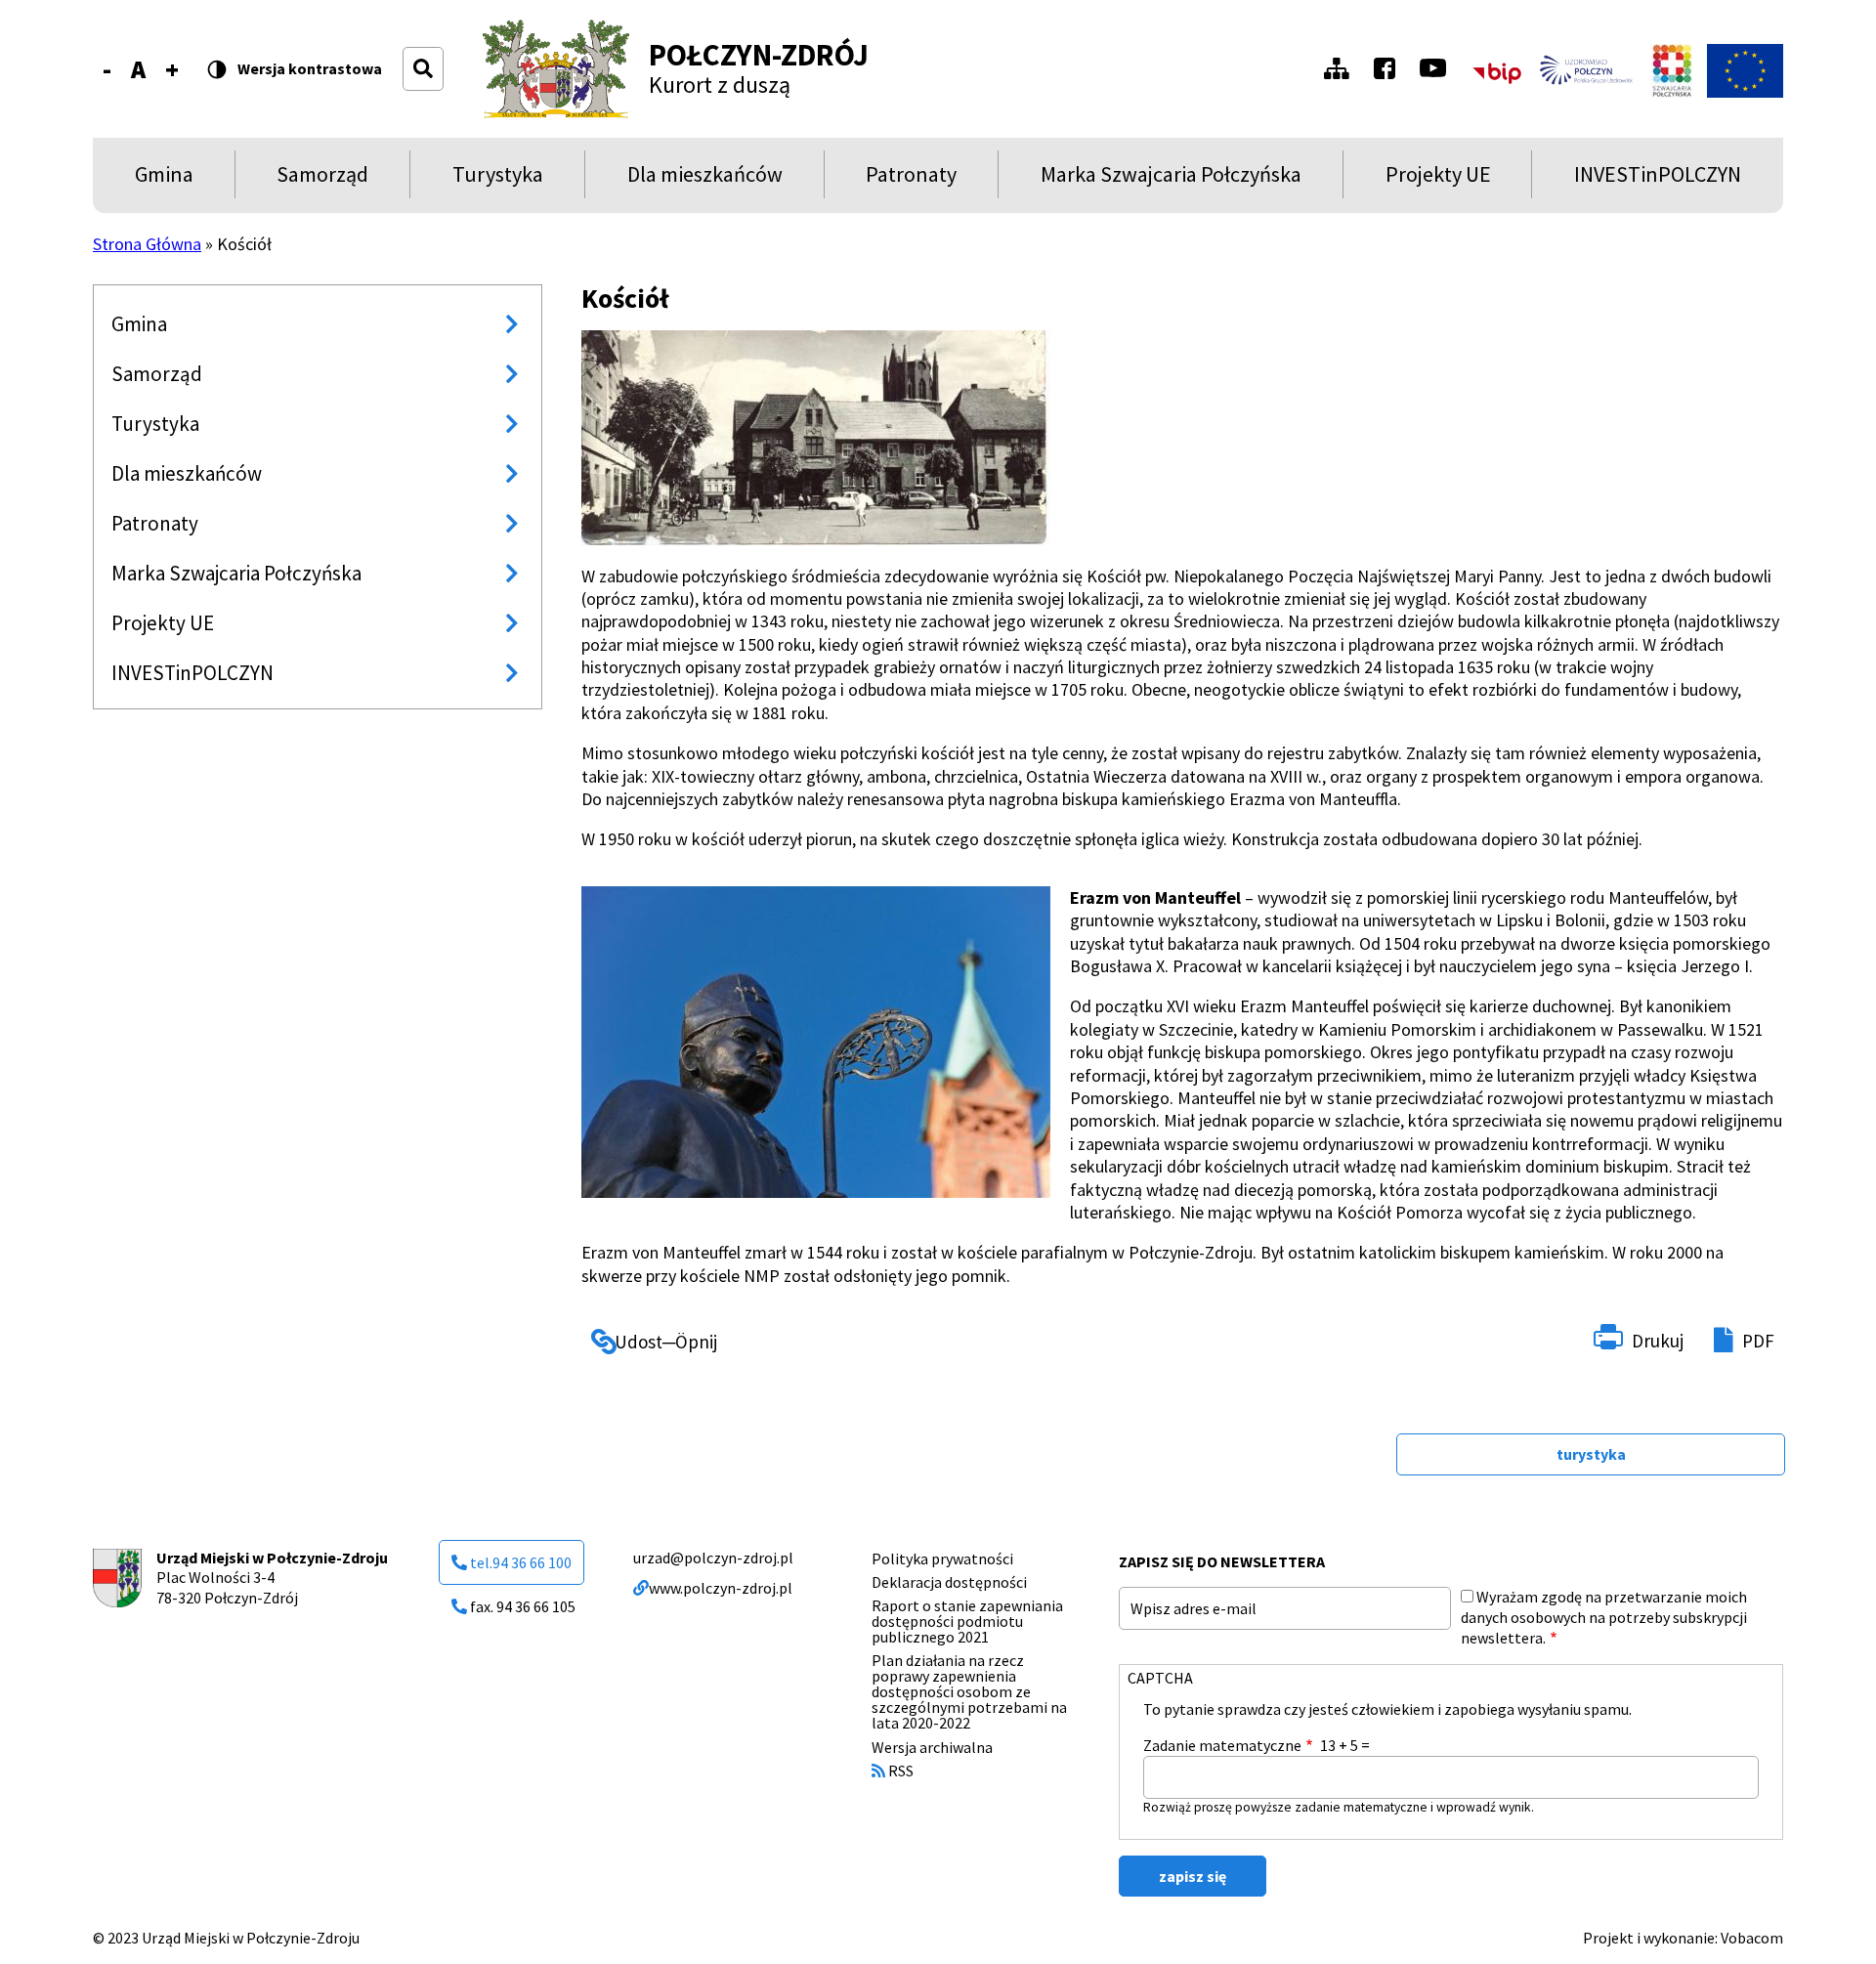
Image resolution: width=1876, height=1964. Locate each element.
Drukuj (1658, 1341)
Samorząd (322, 179)
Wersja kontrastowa (310, 69)
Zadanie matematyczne (1222, 1745)
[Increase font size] (172, 69)
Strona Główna (147, 244)
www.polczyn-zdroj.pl (721, 1588)
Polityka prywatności (942, 1558)
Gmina (168, 179)
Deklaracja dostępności (949, 1582)
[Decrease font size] (107, 69)
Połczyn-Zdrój (759, 54)
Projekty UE (1438, 179)
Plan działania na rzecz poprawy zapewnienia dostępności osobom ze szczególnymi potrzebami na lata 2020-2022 (969, 1691)
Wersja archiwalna (932, 1747)
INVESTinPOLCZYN (1658, 179)
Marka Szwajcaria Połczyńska (1171, 179)
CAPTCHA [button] (1160, 1678)
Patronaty (911, 179)
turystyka (1591, 1454)
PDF (1758, 1341)
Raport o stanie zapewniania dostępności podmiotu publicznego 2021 (967, 1621)
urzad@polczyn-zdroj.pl (713, 1558)
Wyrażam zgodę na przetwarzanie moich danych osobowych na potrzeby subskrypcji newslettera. (1604, 1617)
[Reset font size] (138, 69)
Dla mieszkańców (705, 179)
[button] (816, 438)
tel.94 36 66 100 (521, 1562)
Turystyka (498, 179)
